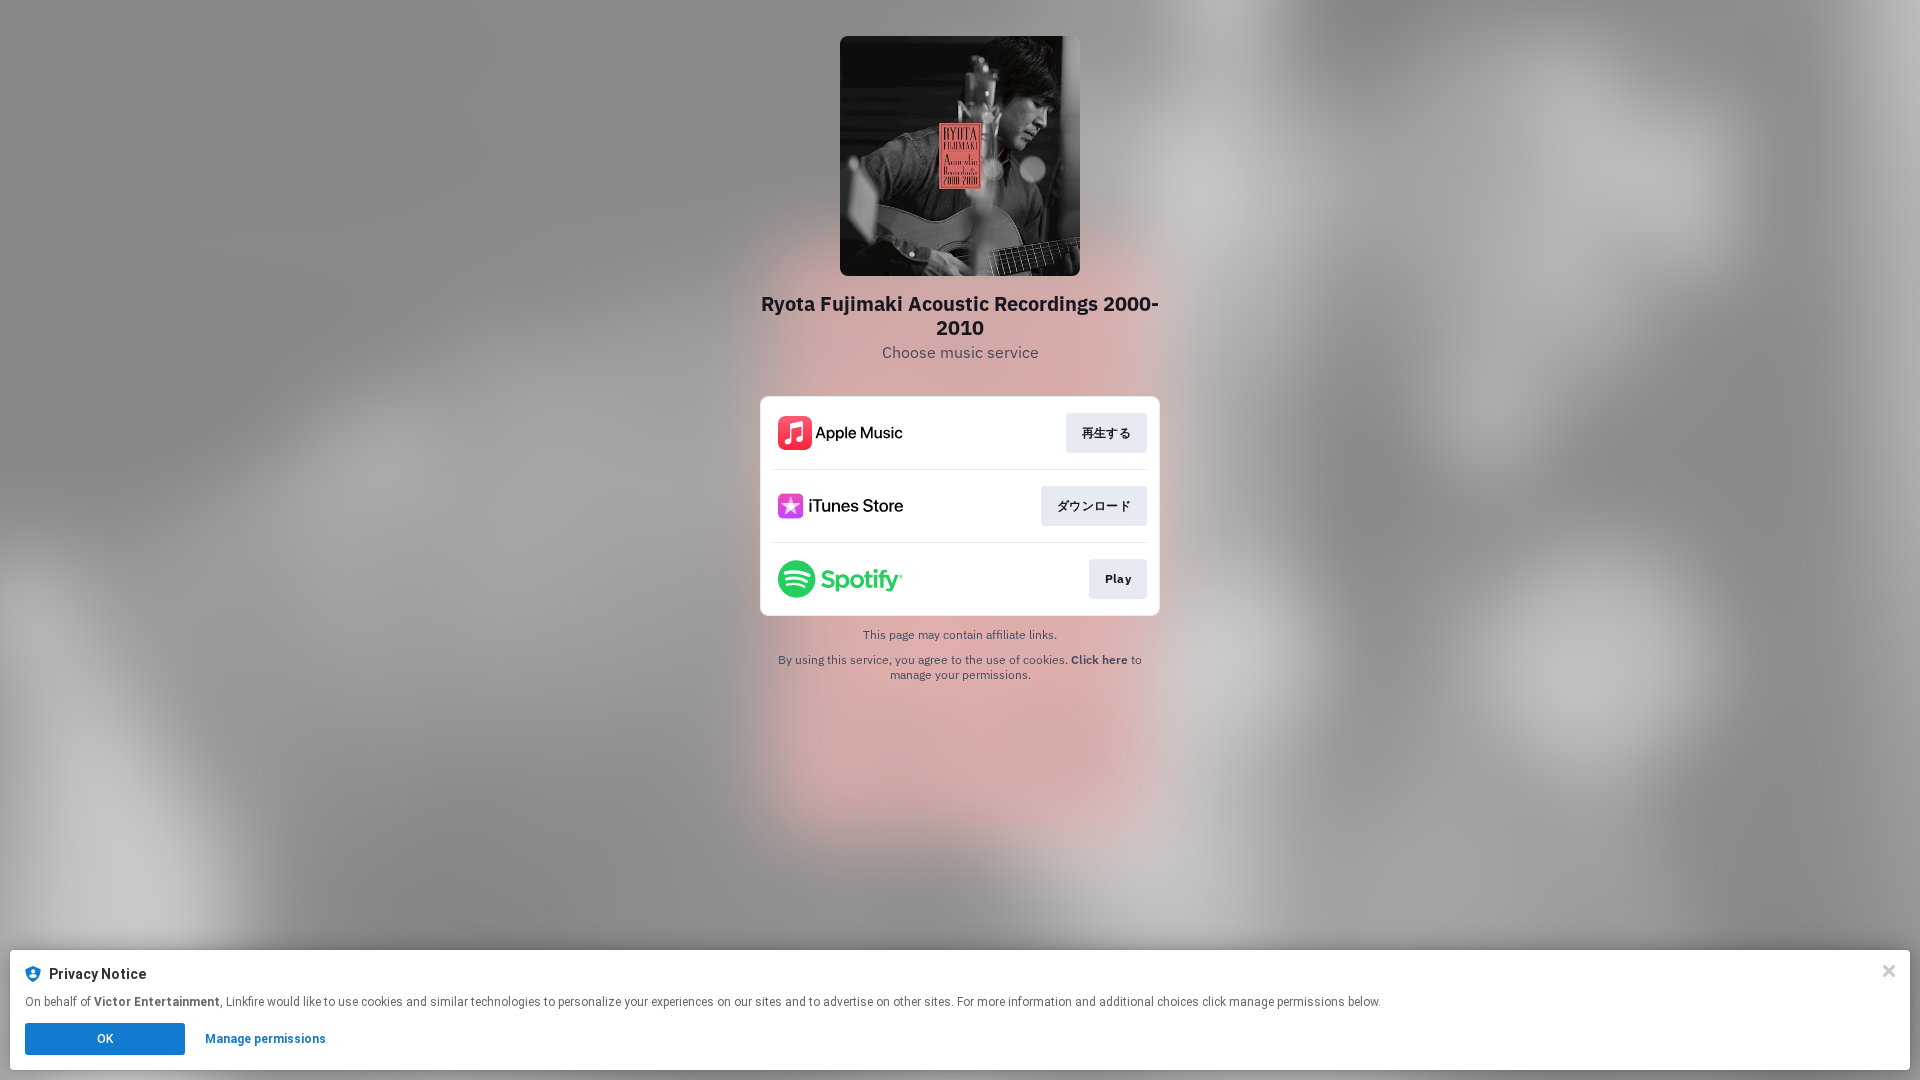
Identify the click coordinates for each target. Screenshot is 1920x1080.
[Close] (1889, 971)
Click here (1099, 659)
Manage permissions (265, 1039)
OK (105, 1039)
